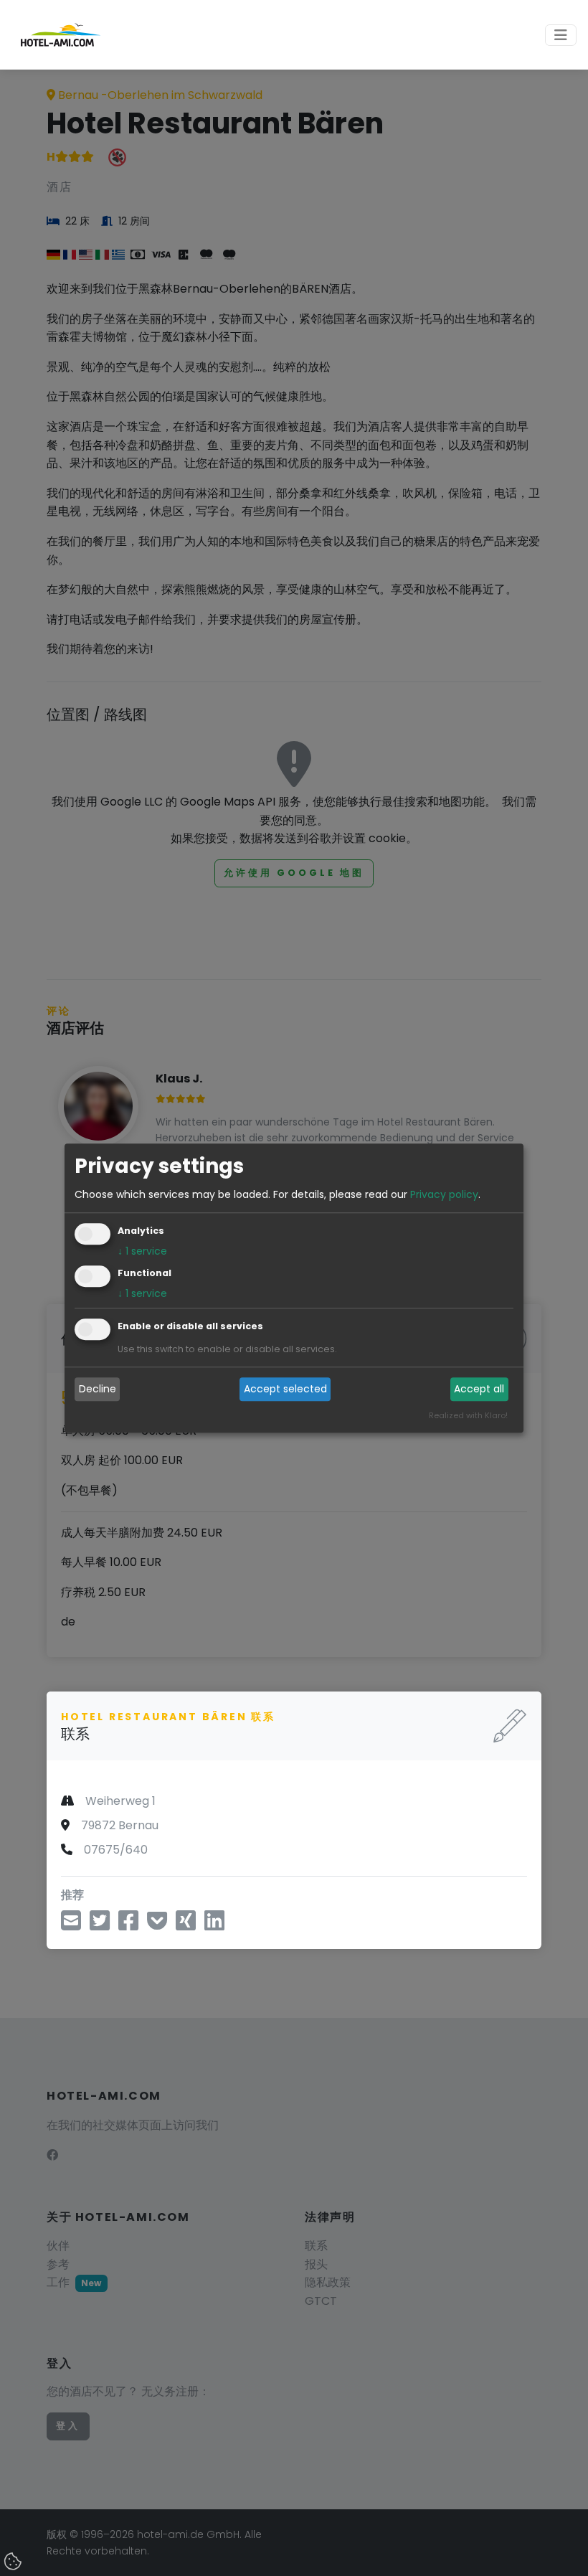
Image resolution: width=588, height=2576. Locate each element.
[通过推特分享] (100, 1925)
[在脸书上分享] (128, 1925)
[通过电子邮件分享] (71, 1925)
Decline (98, 1390)
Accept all (479, 1390)
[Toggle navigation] (561, 35)
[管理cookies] (14, 2562)
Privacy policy (444, 1194)
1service (142, 1251)
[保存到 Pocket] (157, 1925)
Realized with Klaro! (468, 1415)
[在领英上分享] (214, 1925)
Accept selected (285, 1390)
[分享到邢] (186, 1925)
